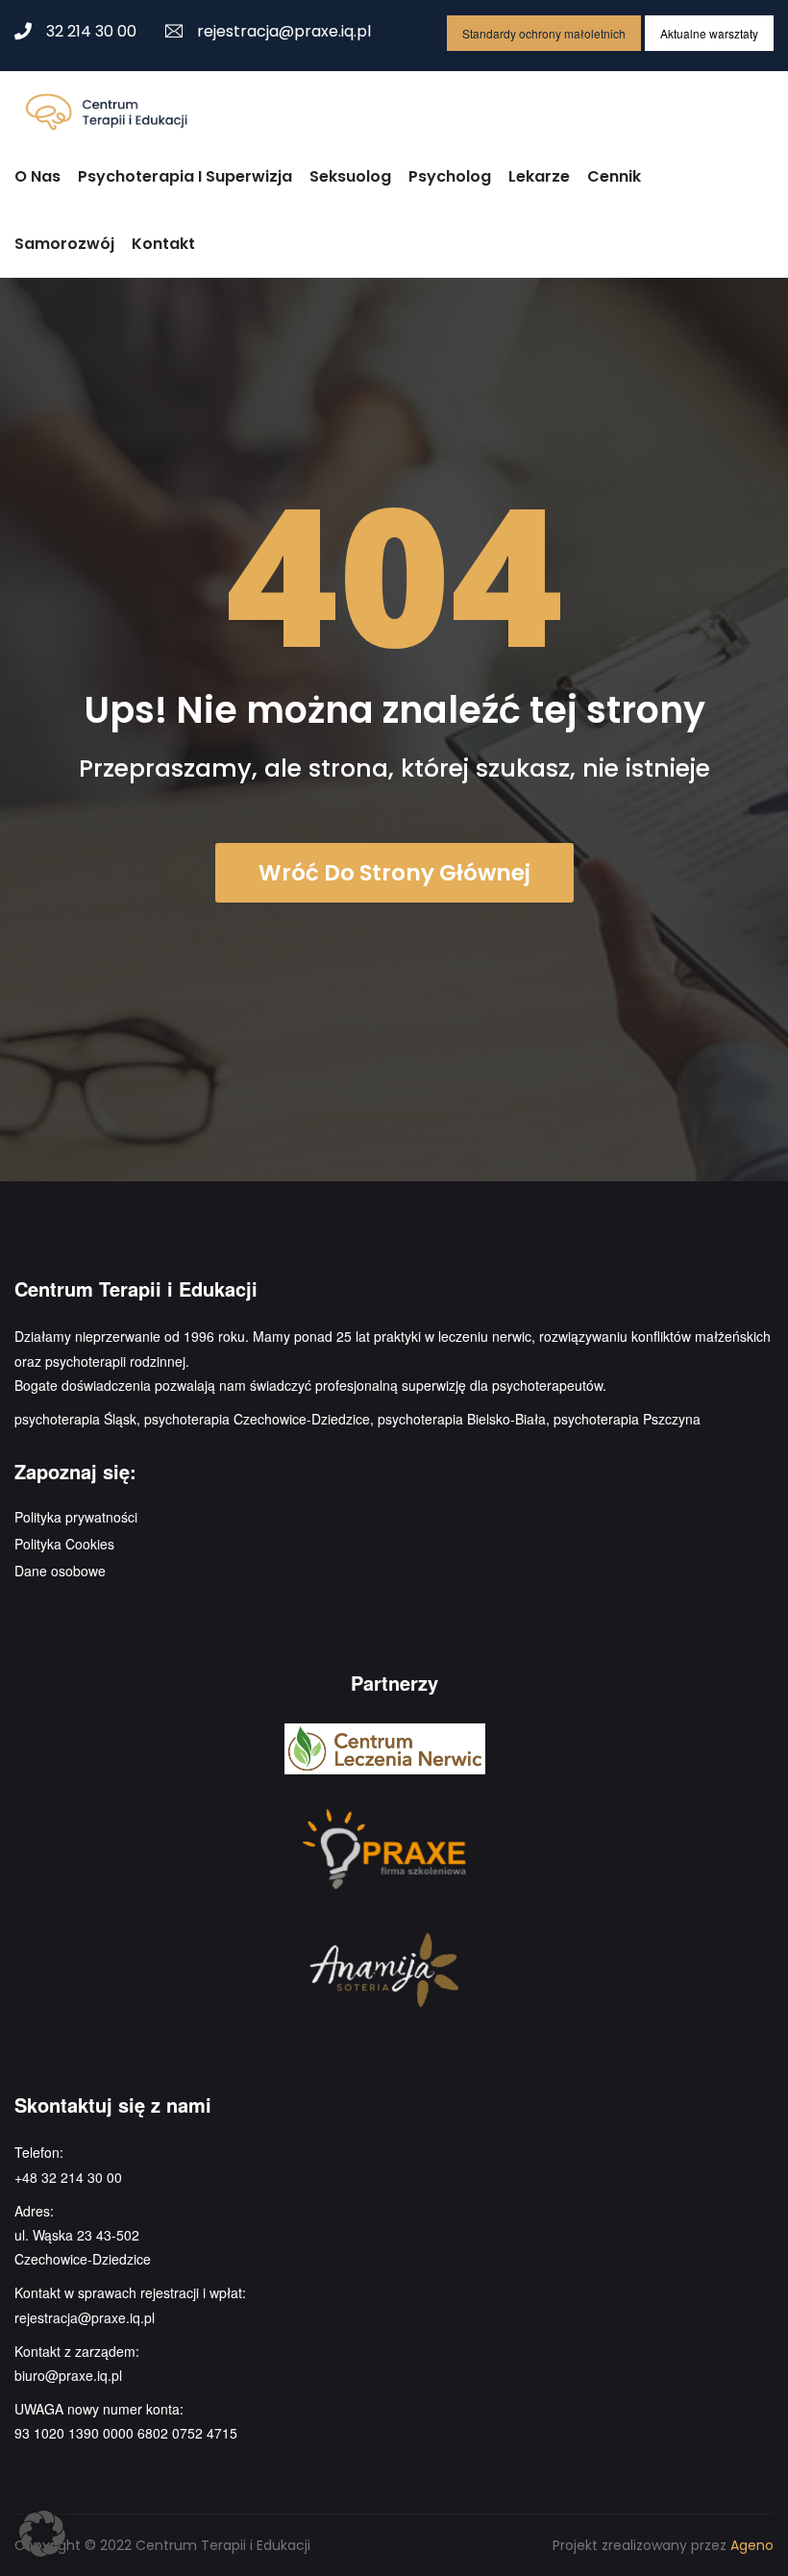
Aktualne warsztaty (709, 33)
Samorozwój (64, 244)
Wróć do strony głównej (394, 873)
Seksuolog (350, 176)
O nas (37, 176)
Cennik (614, 176)
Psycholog (450, 176)
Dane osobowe (60, 1571)
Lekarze (539, 176)
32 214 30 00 (91, 31)
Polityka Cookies (64, 1544)
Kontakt (163, 244)
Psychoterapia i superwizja (185, 176)
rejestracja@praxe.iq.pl (284, 31)
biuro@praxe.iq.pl (68, 2375)
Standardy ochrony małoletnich (544, 33)
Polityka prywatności (76, 1517)
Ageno (752, 2545)
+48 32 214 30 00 (68, 2177)
